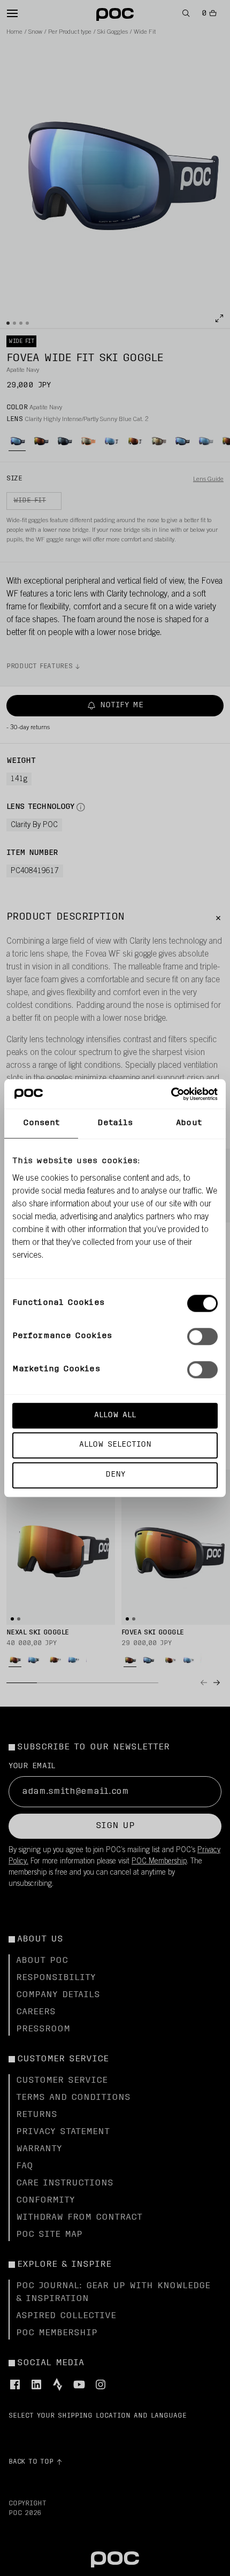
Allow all (115, 1415)
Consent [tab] (41, 1123)
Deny (115, 1475)
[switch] (202, 1336)
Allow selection (115, 1445)
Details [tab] (115, 1123)
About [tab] (189, 1123)
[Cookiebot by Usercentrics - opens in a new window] (171, 1094)
